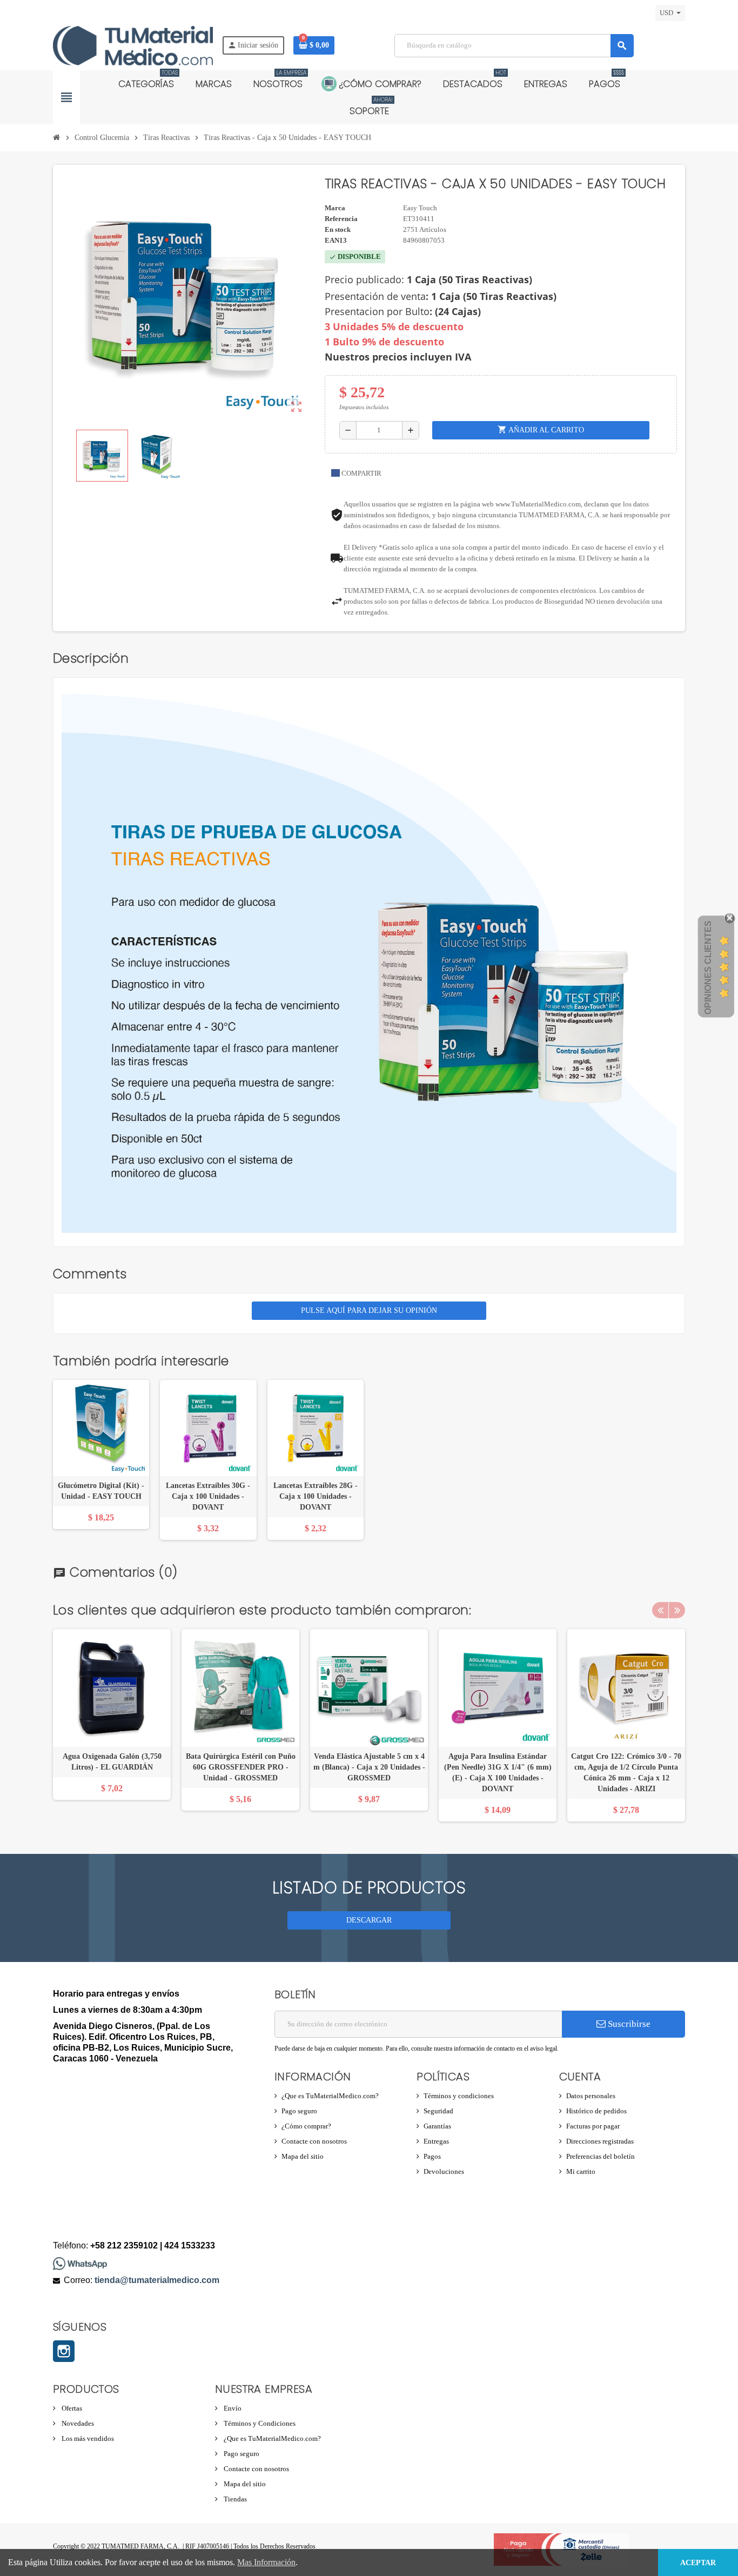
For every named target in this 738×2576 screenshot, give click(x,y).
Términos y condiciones (459, 2096)
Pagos (432, 2156)
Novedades (77, 2423)
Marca (335, 208)
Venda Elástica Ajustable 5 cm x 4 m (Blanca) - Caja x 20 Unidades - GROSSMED (369, 1767)
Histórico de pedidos (596, 2111)
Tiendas (234, 2499)
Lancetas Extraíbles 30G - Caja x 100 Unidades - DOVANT (208, 1496)
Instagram (64, 2351)
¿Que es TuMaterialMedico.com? (330, 2096)
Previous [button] (660, 1610)
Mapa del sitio (303, 2156)
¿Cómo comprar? (306, 2126)
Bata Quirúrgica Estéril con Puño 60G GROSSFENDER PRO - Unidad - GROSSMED (241, 1767)
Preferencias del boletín (601, 2156)
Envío (232, 2408)
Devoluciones (444, 2171)
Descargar (369, 1920)
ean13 (336, 240)
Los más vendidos (87, 2438)
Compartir (361, 473)
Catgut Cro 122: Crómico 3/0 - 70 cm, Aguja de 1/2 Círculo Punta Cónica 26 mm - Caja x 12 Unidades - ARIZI (626, 1773)
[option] (112, 1725)
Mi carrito (581, 2171)
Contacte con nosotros (314, 2141)
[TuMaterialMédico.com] (133, 45)
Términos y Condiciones (259, 2423)
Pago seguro (299, 2111)
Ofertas (71, 2408)
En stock (338, 229)
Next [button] (677, 1610)
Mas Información (266, 2562)
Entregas (436, 2141)
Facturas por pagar (593, 2126)
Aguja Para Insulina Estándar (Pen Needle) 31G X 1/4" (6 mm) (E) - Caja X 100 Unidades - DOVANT (498, 1773)
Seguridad (438, 2111)
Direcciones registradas (600, 2141)
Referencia (341, 219)
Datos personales (591, 2096)
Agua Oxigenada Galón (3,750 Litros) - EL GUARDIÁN (112, 1762)
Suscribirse (628, 2024)
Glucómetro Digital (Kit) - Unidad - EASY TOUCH (101, 1491)
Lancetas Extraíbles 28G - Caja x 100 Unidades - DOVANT (316, 1496)
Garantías (437, 2126)
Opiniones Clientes (708, 967)
